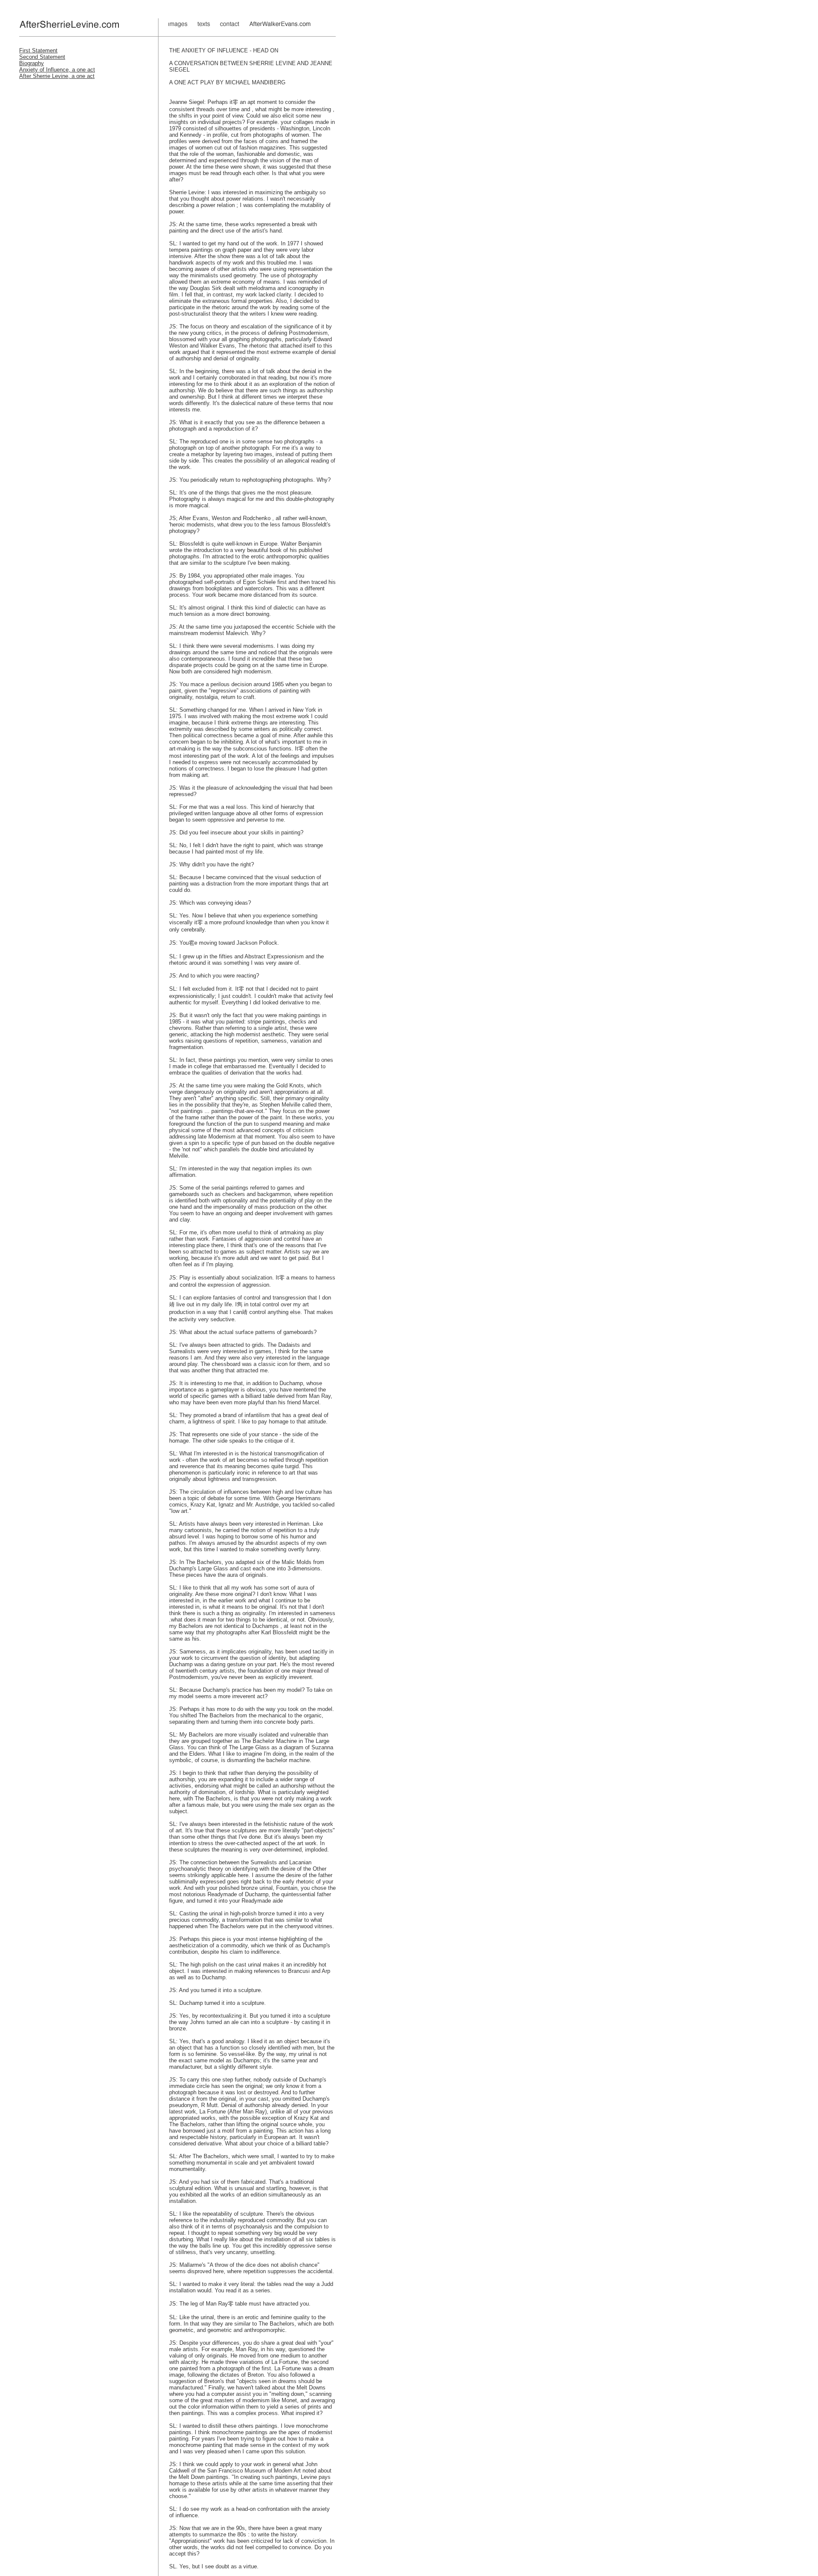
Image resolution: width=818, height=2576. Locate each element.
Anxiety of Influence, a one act (57, 70)
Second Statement (42, 57)
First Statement (38, 50)
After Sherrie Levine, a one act (57, 76)
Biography (32, 63)
